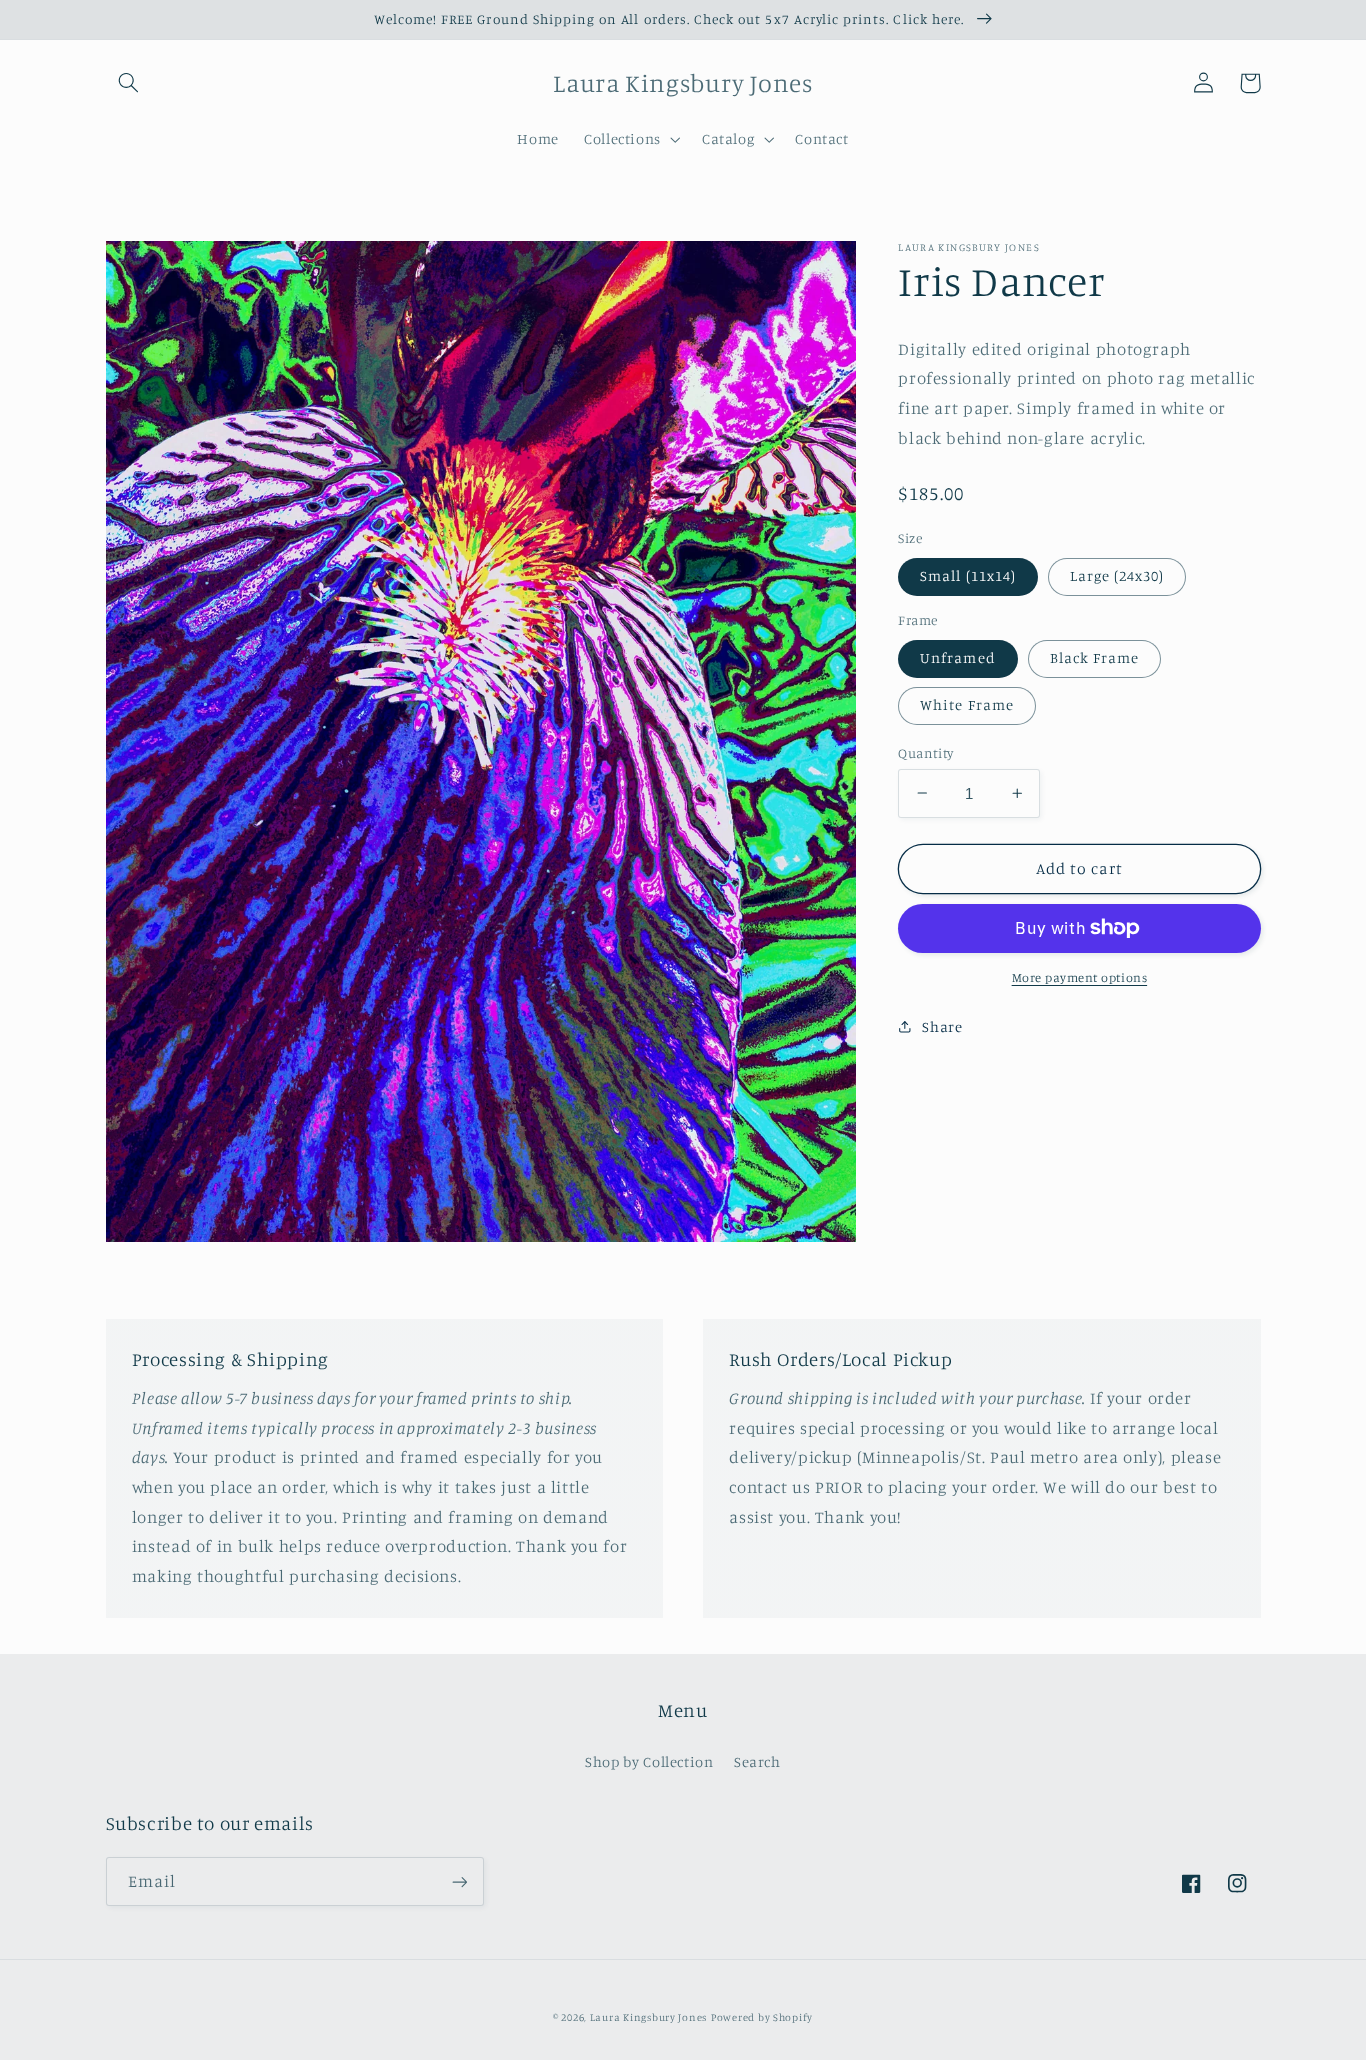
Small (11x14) (968, 575)
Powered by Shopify (762, 2017)
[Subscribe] (459, 1881)
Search (757, 1761)
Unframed (957, 657)
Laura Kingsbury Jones (648, 2017)
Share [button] (942, 1026)
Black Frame (1095, 657)
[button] (129, 83)
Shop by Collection (649, 1761)
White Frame (967, 704)
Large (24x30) (1117, 575)
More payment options (1080, 977)
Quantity (925, 752)
